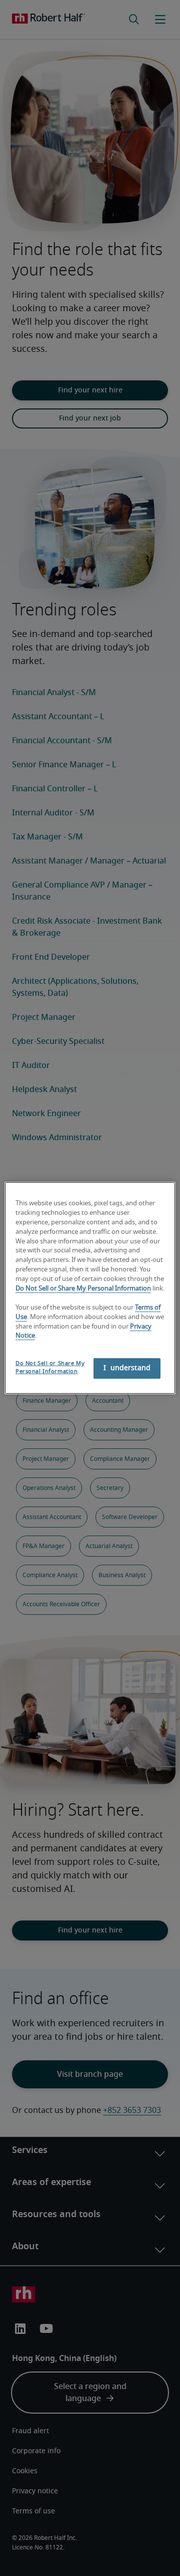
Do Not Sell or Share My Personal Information (83, 1289)
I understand (127, 1368)
